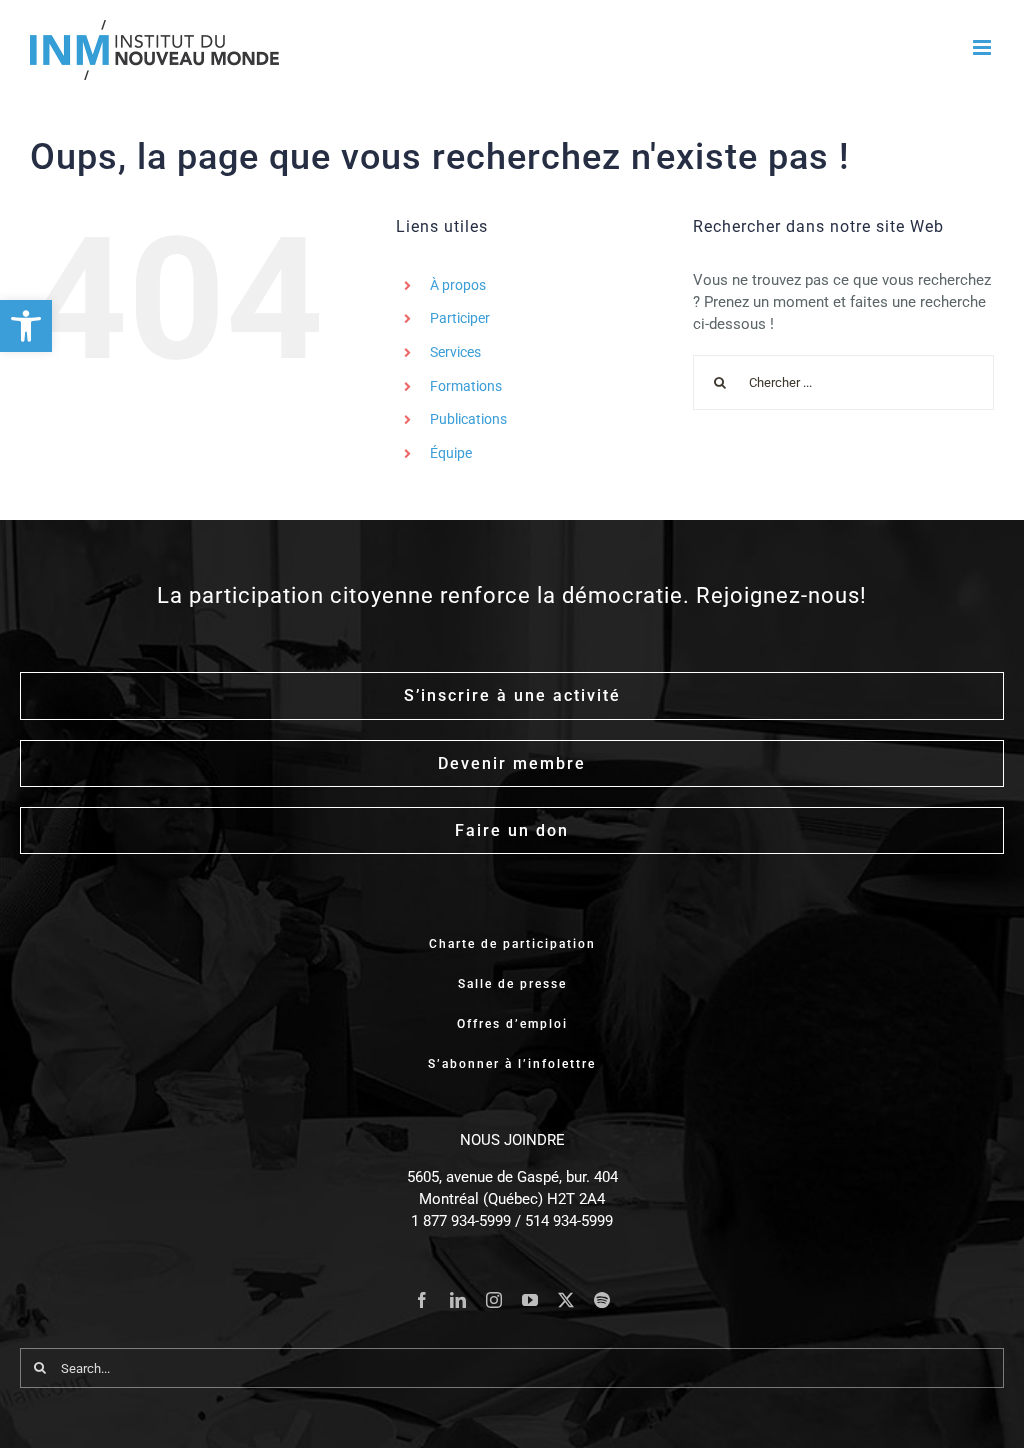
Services (455, 352)
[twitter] (566, 1300)
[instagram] (494, 1300)
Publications (468, 419)
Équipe (451, 453)
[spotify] (602, 1300)
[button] (26, 326)
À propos (458, 285)
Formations (466, 386)
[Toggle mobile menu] (983, 47)
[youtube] (530, 1300)
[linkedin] (458, 1300)
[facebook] (422, 1300)
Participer (460, 318)
